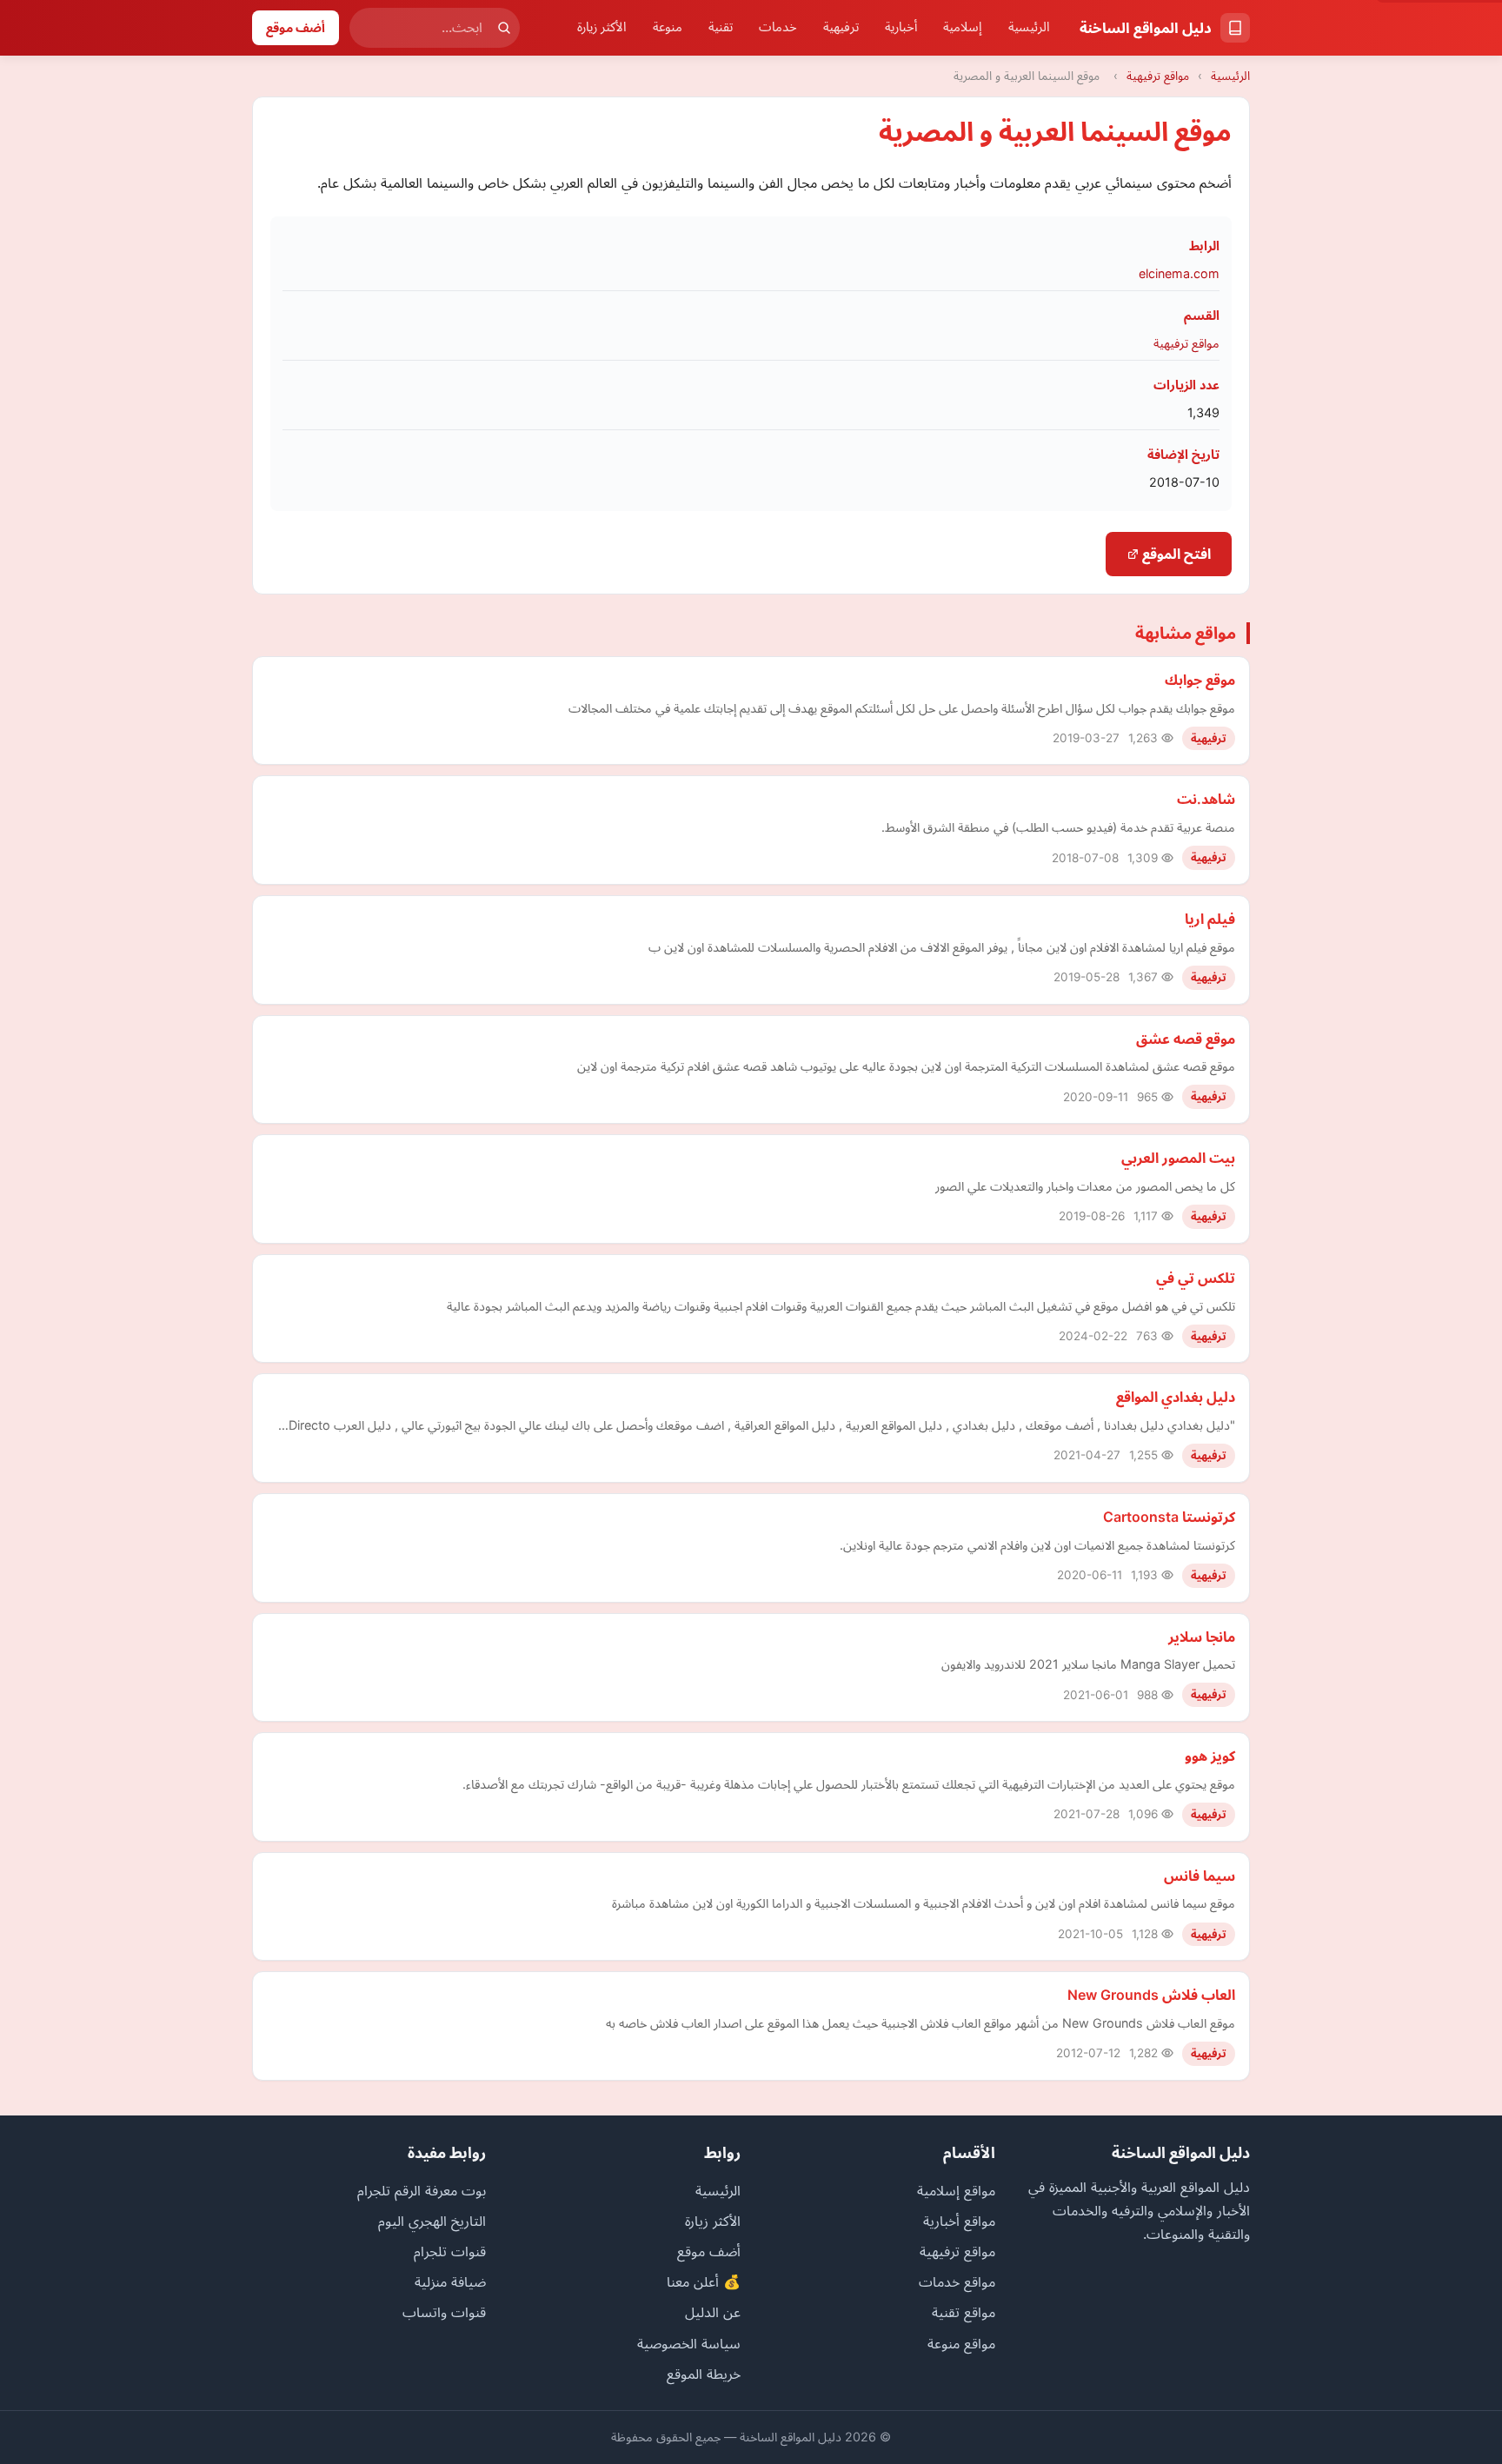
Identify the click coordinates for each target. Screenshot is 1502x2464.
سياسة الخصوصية (689, 2343)
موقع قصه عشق (1186, 1039)
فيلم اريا (1210, 919)
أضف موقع (296, 27)
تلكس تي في (1196, 1278)
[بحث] (504, 28)
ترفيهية (841, 27)
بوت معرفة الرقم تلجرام (422, 2190)
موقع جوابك (1200, 680)
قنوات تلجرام (450, 2251)
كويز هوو (1210, 1756)
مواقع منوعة (961, 2343)
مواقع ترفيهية (1158, 76)
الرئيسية (1029, 27)
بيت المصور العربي (1178, 1158)
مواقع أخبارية (959, 2221)
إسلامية (963, 27)
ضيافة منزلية (450, 2281)
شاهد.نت (1206, 799)
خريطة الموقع (704, 2374)
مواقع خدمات (957, 2281)
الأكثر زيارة (602, 27)
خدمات (778, 27)
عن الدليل (713, 2312)
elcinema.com (1179, 273)
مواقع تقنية (964, 2312)
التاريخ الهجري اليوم (432, 2221)
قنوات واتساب (444, 2312)
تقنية (721, 27)
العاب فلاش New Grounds (1151, 1995)
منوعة (668, 27)
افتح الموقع (1175, 554)
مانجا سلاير (1202, 1637)
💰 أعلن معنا (704, 2281)
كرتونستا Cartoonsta (1169, 1517)
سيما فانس (1200, 1876)
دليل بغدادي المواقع (1176, 1397)
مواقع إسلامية (956, 2190)
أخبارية (901, 27)
